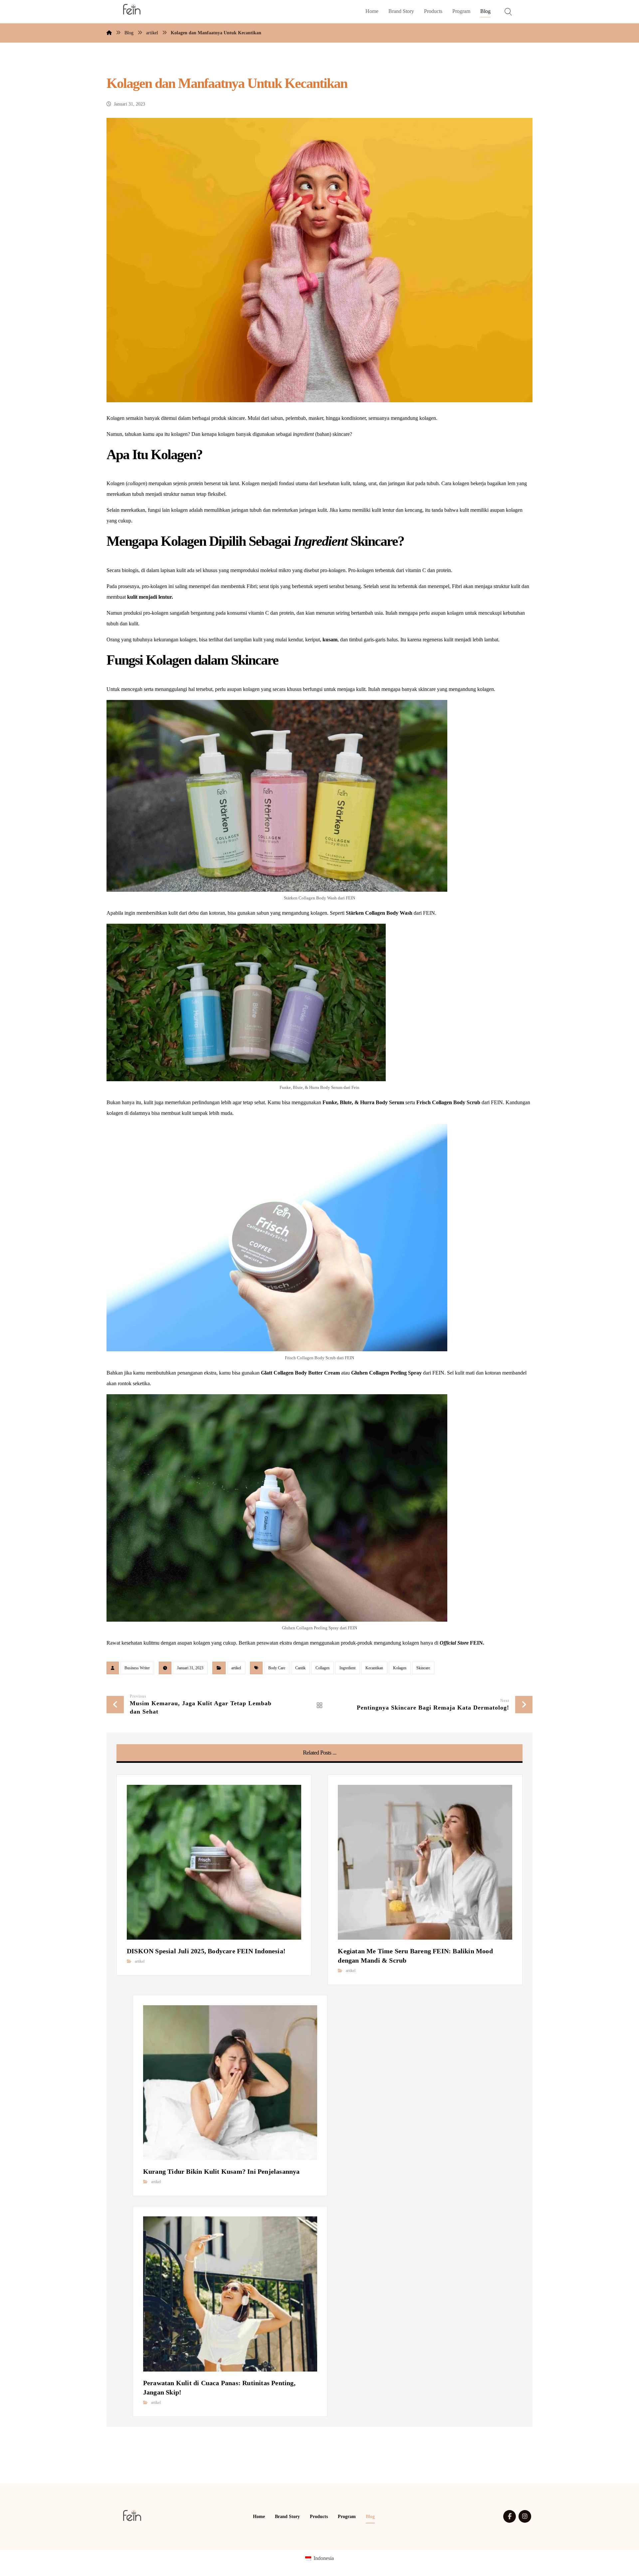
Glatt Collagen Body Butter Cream (300, 1373)
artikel (236, 1668)
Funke (330, 1102)
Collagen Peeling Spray (395, 1373)
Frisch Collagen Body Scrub (448, 1102)
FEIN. (462, 1643)
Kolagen (400, 1668)
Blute (346, 1102)
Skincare (423, 1668)
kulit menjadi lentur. (150, 597)
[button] (510, 2516)
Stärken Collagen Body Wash (379, 913)
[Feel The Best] (132, 9)
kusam (330, 640)
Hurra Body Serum (382, 1102)
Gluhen (359, 1373)
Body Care (277, 1668)
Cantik (300, 1668)
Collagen (322, 1668)
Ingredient (347, 1668)
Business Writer (137, 1668)
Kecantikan (374, 1668)
